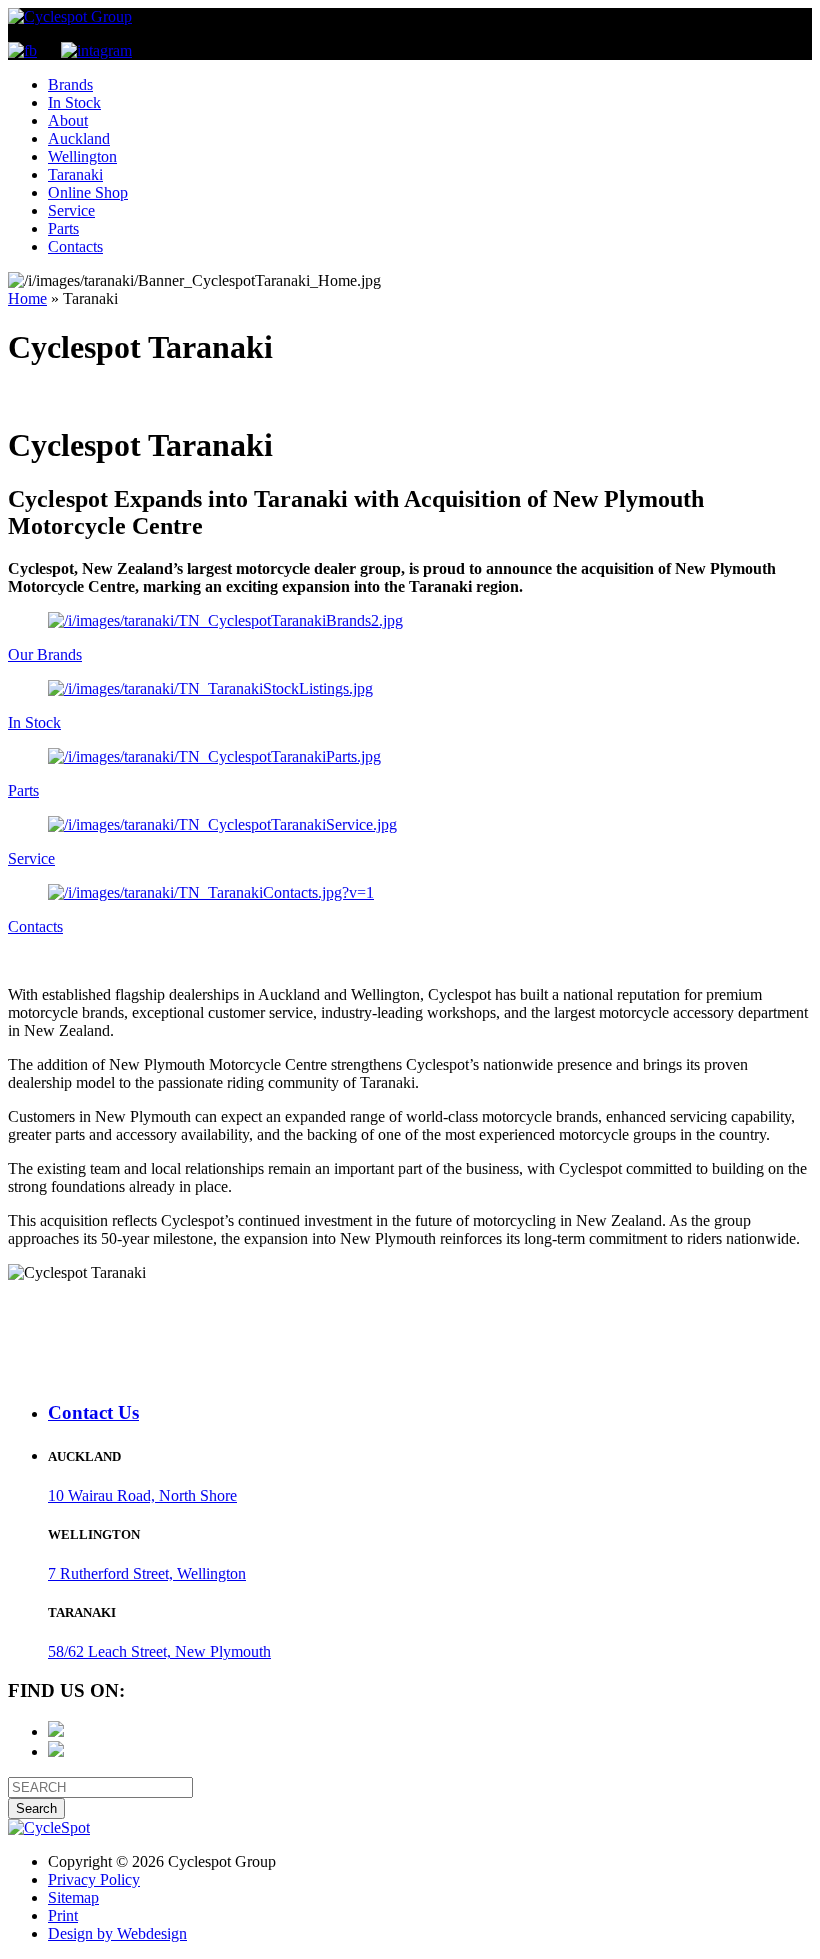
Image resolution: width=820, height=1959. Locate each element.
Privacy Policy (94, 1879)
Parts (63, 228)
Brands (70, 84)
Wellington (82, 156)
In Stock (74, 102)
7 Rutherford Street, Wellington (147, 1573)
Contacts (75, 246)
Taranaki (75, 174)
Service (71, 210)
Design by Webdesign (117, 1933)
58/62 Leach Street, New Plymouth (159, 1651)
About (68, 120)
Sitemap (73, 1897)
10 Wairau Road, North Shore (142, 1495)
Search (36, 1808)
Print (63, 1915)
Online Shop (88, 192)
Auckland (79, 138)
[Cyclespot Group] (70, 16)
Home (27, 298)
